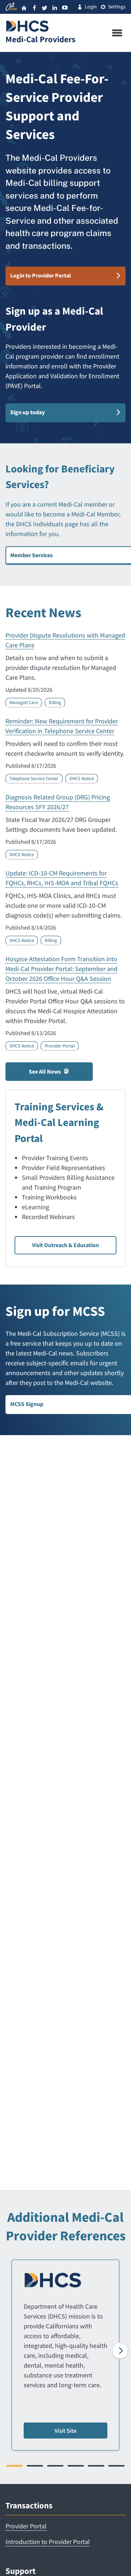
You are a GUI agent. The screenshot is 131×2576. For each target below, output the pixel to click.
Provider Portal (60, 1046)
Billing (55, 702)
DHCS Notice (82, 778)
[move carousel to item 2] (35, 2466)
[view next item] (120, 2351)
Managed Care (24, 702)
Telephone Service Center (34, 778)
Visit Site (65, 2431)
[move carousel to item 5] (96, 2466)
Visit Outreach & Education (65, 1245)
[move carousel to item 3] (55, 2466)
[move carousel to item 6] (116, 2466)
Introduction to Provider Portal (48, 2542)
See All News (45, 1072)
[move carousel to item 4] (76, 2466)
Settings (117, 7)
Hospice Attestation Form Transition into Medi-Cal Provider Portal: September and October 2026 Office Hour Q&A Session (61, 969)
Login (91, 7)
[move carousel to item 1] (15, 2466)
